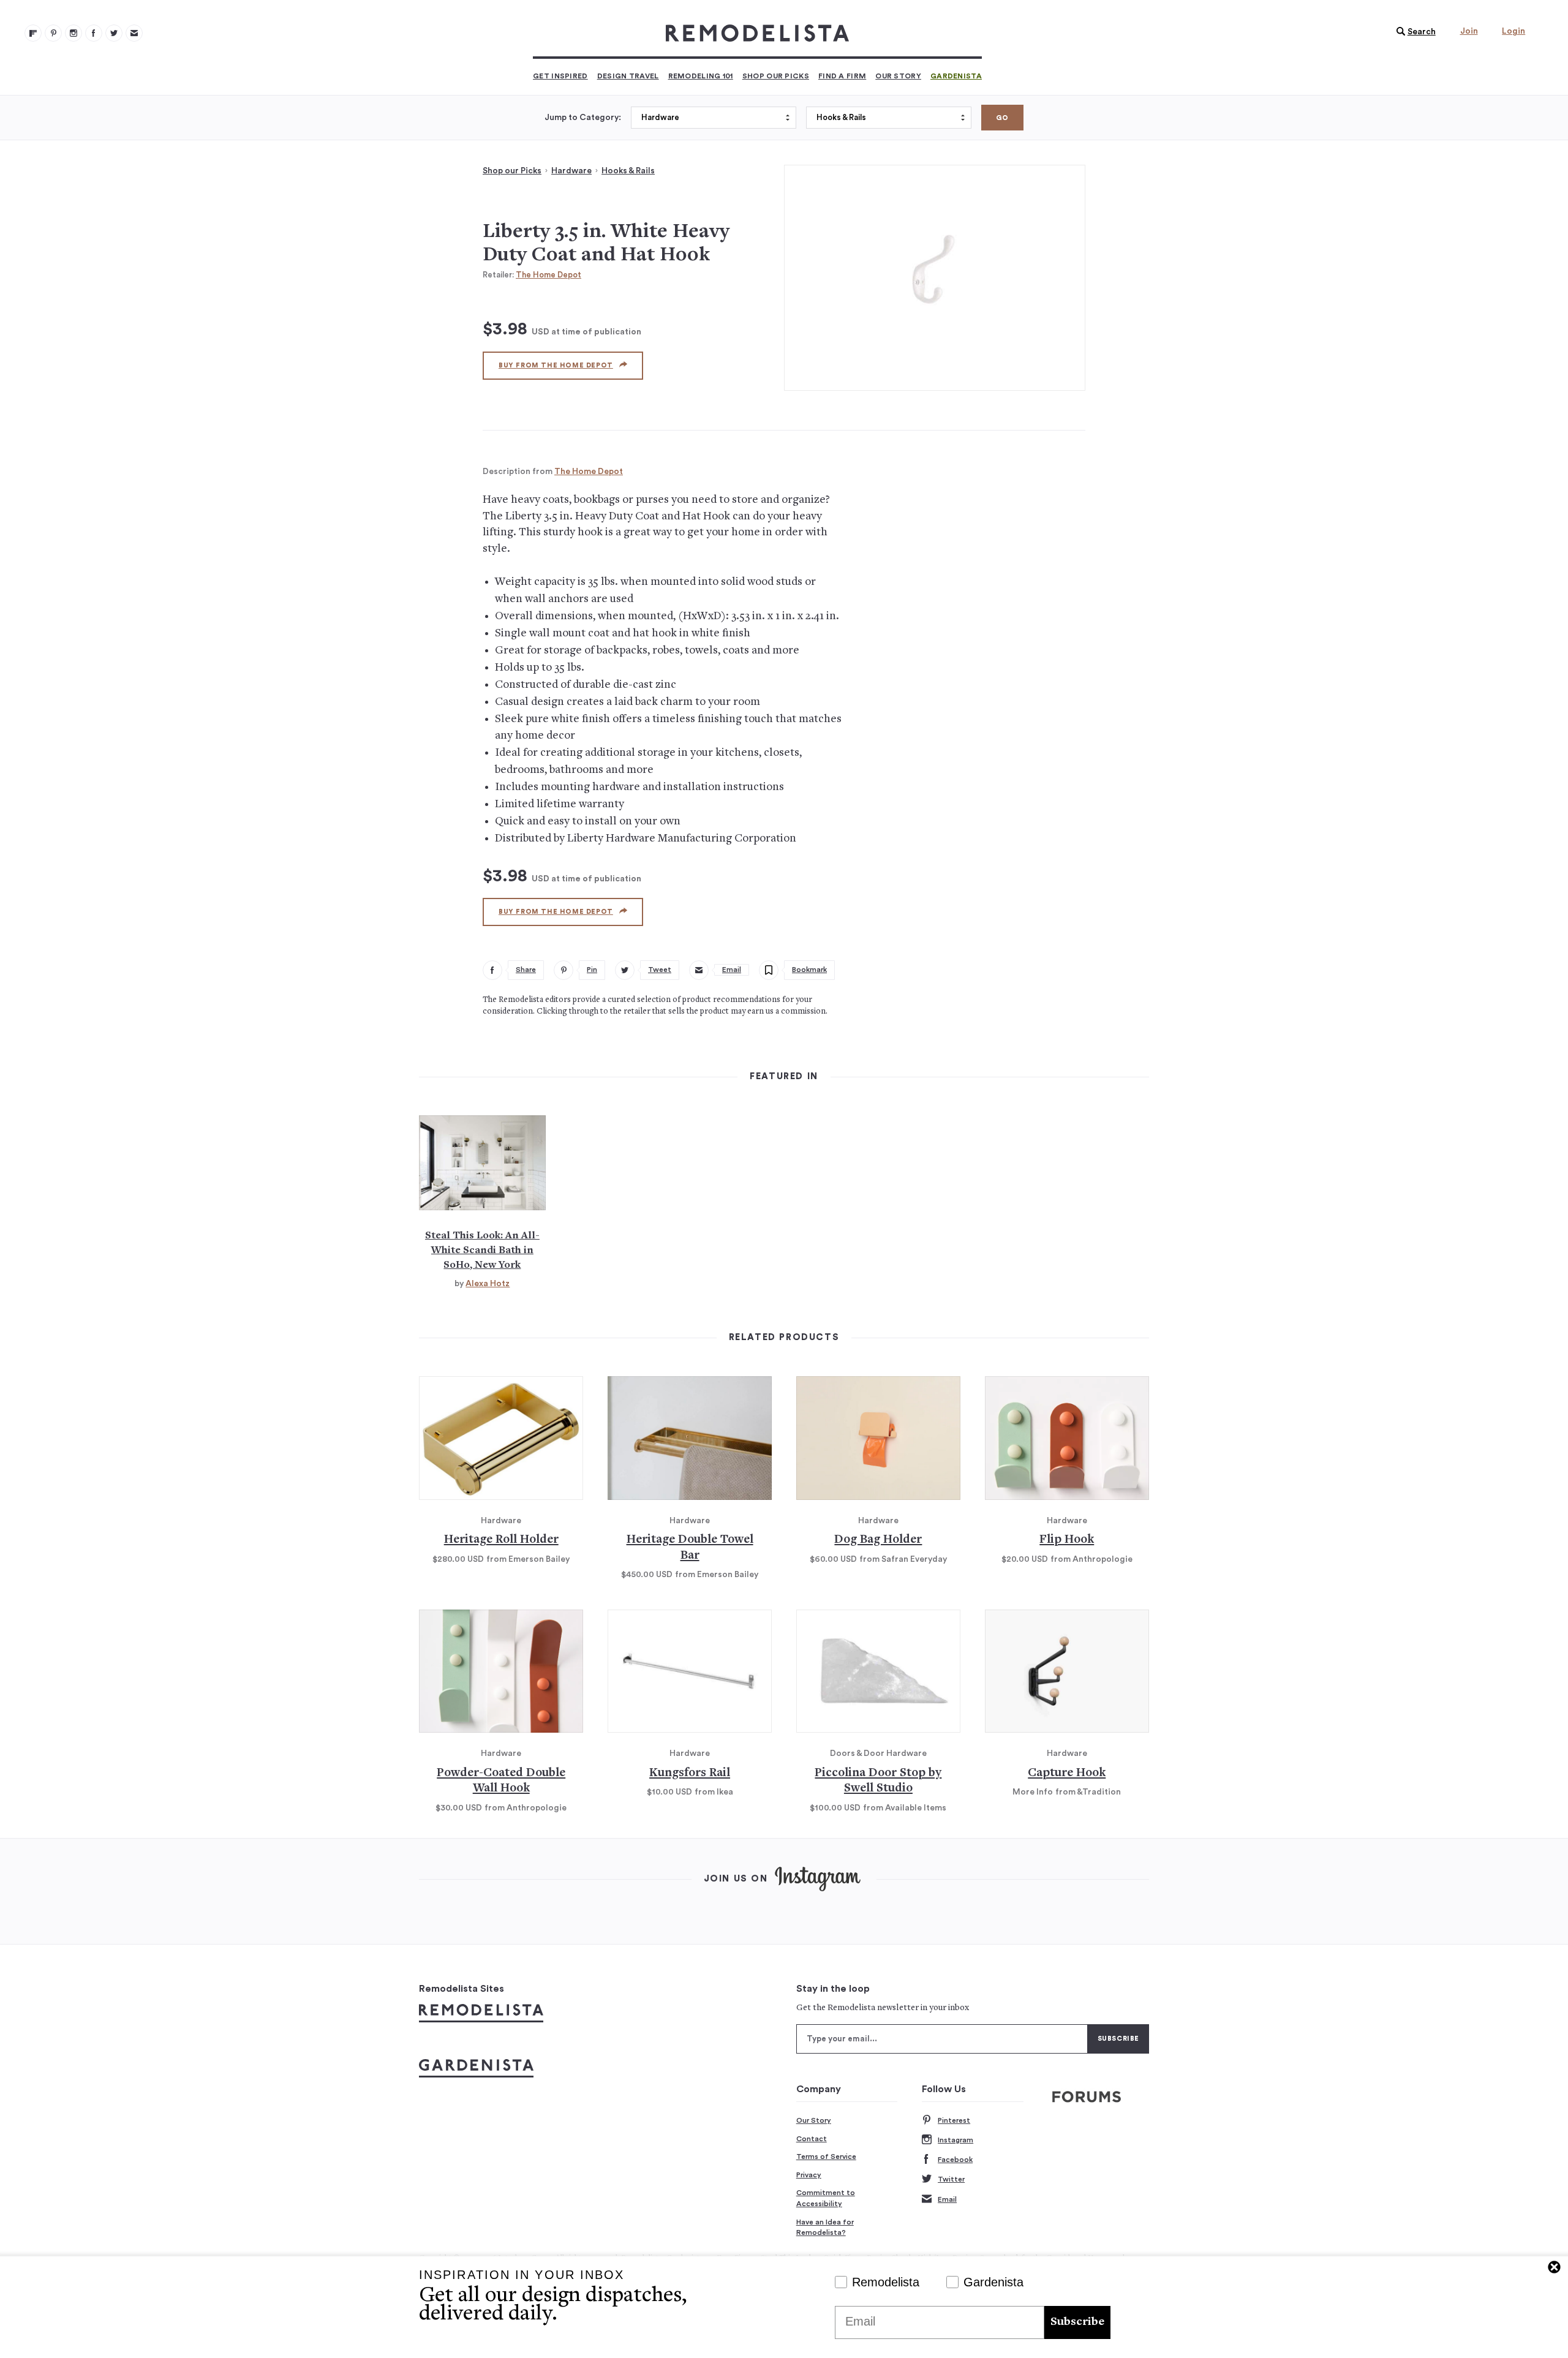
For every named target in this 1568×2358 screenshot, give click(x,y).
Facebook (955, 2160)
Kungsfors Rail (690, 1773)
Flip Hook (1067, 1540)
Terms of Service (826, 2156)
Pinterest (954, 2120)
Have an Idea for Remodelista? (825, 2228)
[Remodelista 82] (94, 33)
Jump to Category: (583, 118)
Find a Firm (842, 76)
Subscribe (1077, 2322)
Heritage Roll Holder (501, 1540)
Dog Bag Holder (878, 1540)
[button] (1413, 32)
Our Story (898, 76)
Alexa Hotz (488, 1284)
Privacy (809, 2175)
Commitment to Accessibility (826, 2198)
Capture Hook (1067, 1773)
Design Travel (628, 76)
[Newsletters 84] (134, 33)
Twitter (951, 2179)
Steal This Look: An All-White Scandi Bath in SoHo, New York (482, 1251)
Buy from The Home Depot (556, 365)
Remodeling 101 (701, 76)
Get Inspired (560, 76)
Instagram (956, 2140)
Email (947, 2199)
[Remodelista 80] (53, 33)
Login (1513, 31)
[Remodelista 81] (73, 33)
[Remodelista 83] (114, 33)
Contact (812, 2139)
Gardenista (956, 76)
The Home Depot (548, 275)
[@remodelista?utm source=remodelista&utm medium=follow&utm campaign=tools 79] (33, 33)
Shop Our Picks (776, 76)
